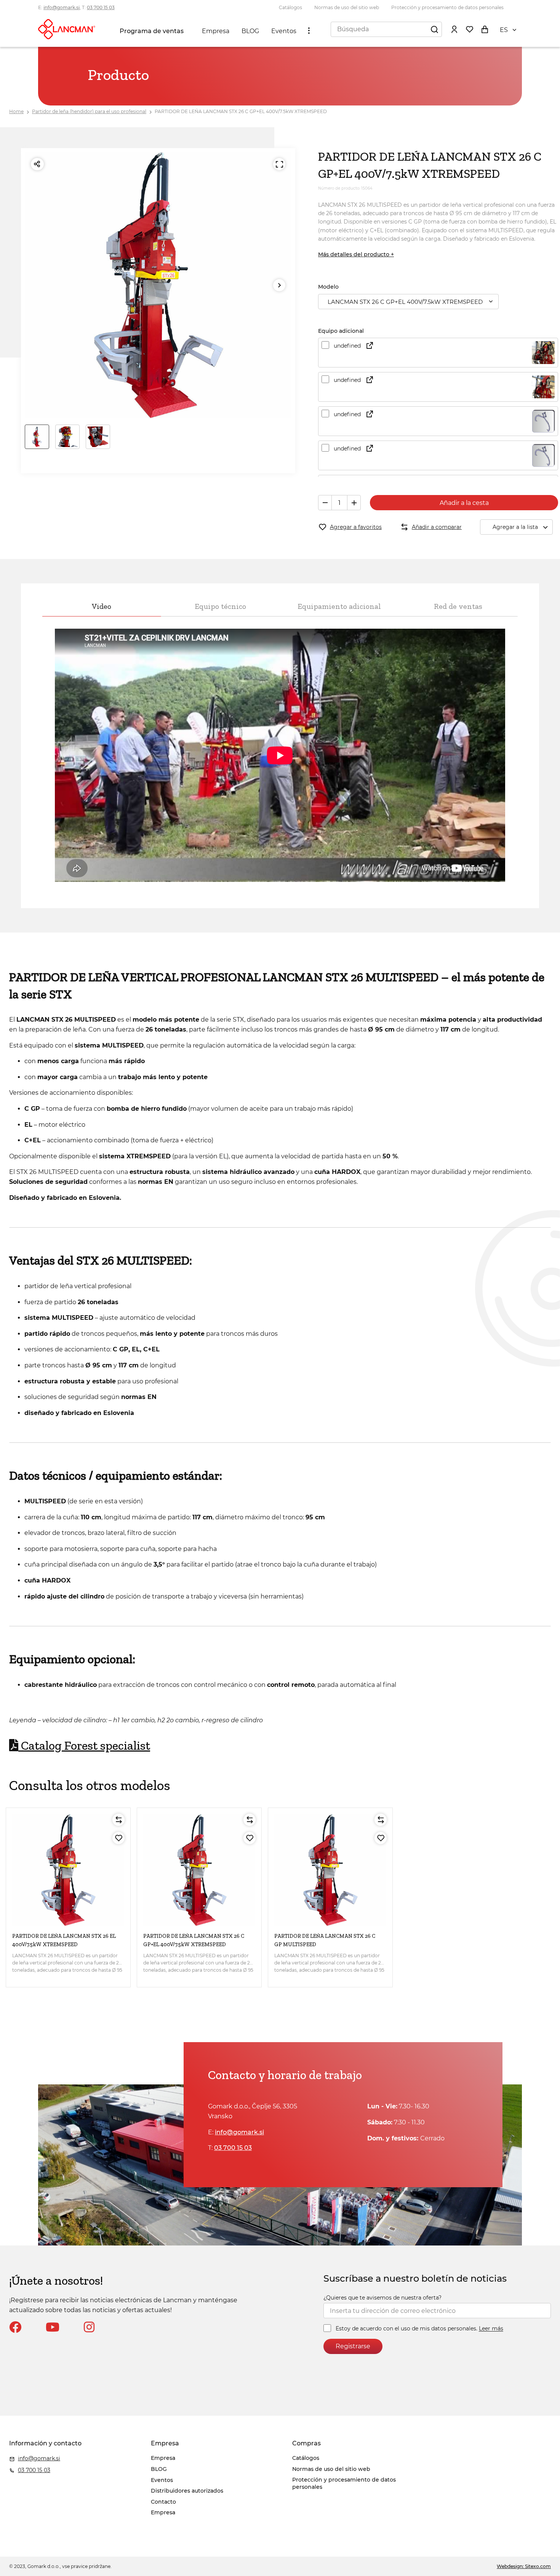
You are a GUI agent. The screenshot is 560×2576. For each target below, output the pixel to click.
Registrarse (353, 2346)
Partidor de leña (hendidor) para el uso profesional (89, 111)
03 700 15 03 (101, 7)
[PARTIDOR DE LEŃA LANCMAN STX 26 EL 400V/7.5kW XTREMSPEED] (68, 1870)
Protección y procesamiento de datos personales (447, 7)
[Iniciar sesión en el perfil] (454, 29)
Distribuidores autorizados (187, 2491)
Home (16, 111)
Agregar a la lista (515, 527)
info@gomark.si (62, 7)
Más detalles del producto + (356, 254)
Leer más (491, 2329)
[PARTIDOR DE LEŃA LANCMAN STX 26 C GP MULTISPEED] (330, 1870)
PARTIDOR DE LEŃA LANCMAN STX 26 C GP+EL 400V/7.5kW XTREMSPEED (241, 111)
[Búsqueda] (434, 29)
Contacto (163, 2502)
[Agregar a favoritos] (118, 1838)
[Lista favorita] (469, 29)
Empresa (216, 31)
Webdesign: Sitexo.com (524, 2566)
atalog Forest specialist (84, 1746)
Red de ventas (458, 606)
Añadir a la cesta (464, 503)
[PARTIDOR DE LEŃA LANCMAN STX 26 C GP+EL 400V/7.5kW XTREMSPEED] (199, 1870)
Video (102, 606)
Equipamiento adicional (339, 606)
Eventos (284, 31)
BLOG (250, 31)
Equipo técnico (220, 606)
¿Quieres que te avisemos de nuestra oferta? (382, 2298)
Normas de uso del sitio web (347, 7)
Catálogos (290, 7)
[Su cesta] (485, 29)
